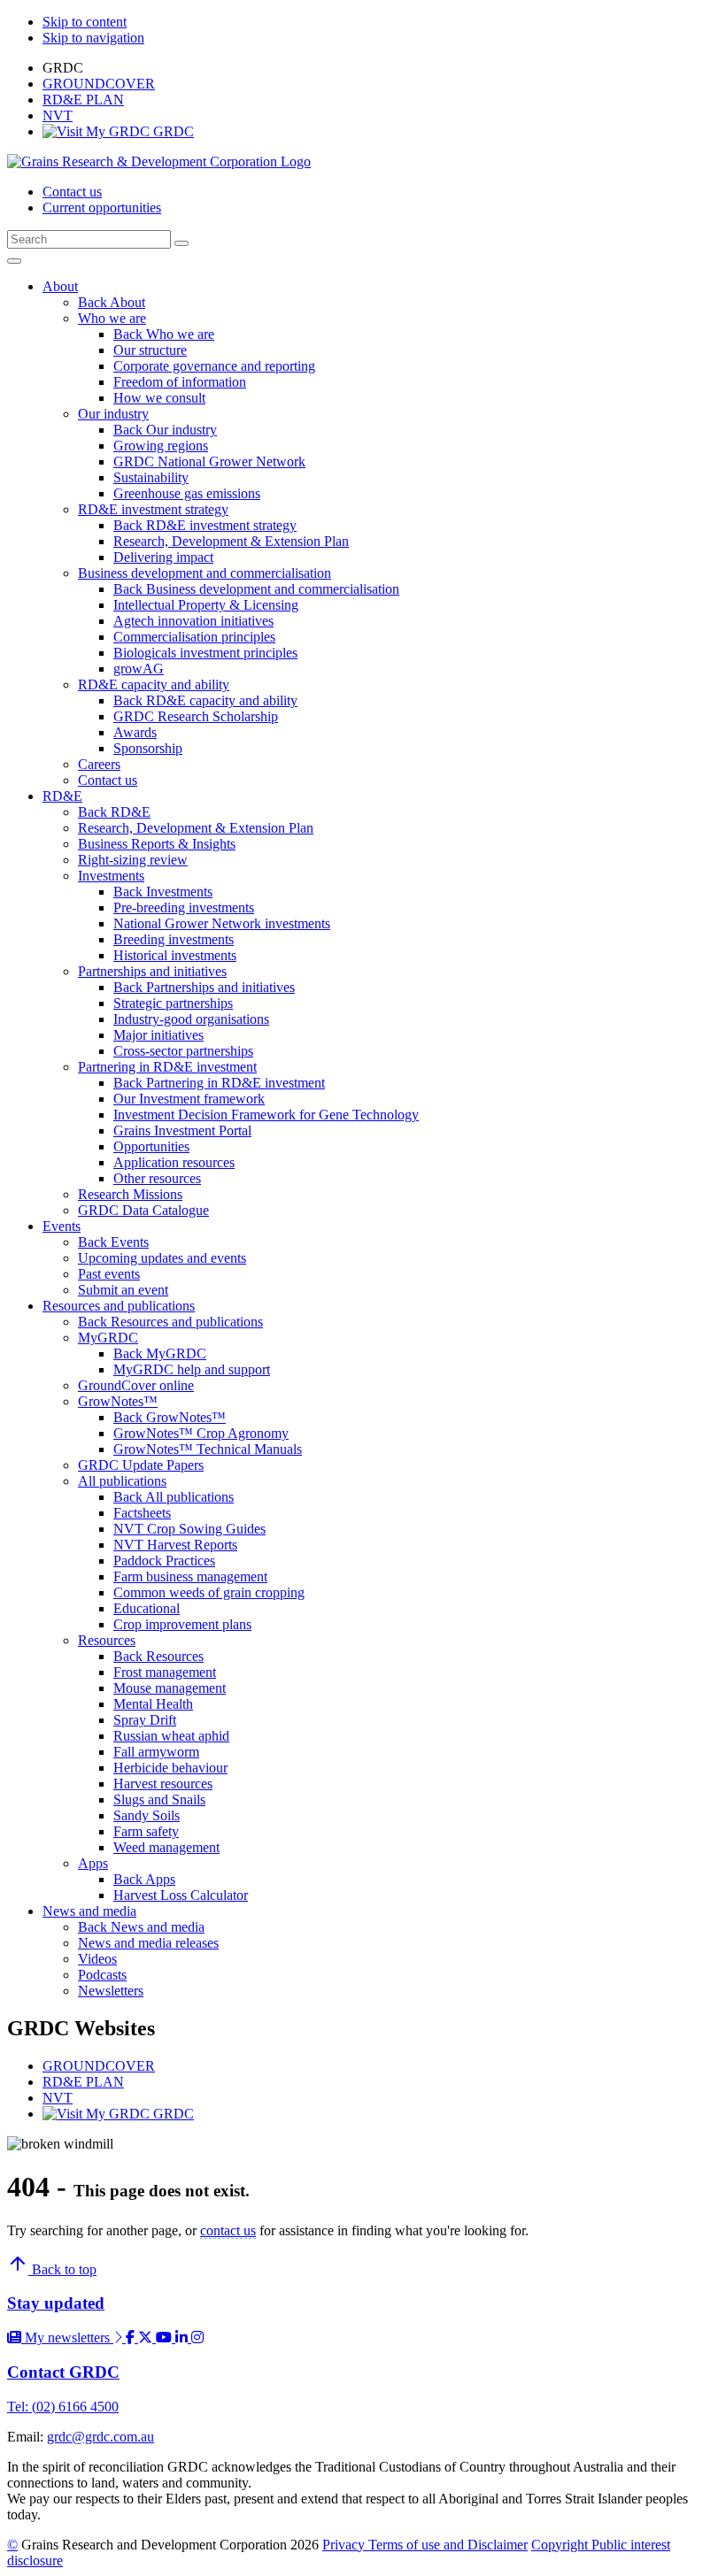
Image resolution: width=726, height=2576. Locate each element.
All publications (122, 1481)
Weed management (166, 1847)
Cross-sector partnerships (183, 1051)
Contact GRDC (63, 2372)
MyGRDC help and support (192, 1369)
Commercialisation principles (194, 637)
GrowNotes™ (118, 1401)
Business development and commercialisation (205, 573)
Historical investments (175, 955)
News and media (89, 1911)
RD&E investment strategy (153, 509)
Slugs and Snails (159, 1799)
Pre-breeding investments (184, 907)
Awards (135, 732)
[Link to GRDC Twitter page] (147, 2338)
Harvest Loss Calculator (181, 1895)
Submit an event (123, 1290)
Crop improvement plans (182, 1624)
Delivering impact (163, 557)
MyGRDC (108, 1338)
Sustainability (151, 477)
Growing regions (161, 446)
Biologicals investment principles (205, 653)
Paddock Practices (164, 1561)
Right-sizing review (133, 860)
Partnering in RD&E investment (167, 1067)
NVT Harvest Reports (175, 1545)
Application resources (174, 1162)
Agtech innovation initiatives (193, 621)
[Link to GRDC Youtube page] (166, 2338)
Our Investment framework (189, 1099)
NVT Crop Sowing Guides (189, 1529)
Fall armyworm (156, 1752)
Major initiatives (158, 1035)
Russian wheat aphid (171, 1736)
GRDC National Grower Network (209, 461)
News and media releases (148, 1943)
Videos (97, 1959)
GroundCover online (136, 1385)
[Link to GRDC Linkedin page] (183, 2338)
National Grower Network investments (222, 923)
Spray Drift (145, 1720)
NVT (58, 115)
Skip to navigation (93, 38)
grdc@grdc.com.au (100, 2437)
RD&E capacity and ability (154, 684)
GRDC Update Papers (141, 1465)
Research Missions (130, 1194)
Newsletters (111, 1991)
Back (94, 302)
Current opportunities (102, 208)
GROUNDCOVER (99, 84)
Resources (107, 1640)
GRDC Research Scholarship (196, 716)
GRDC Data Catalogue (143, 1210)
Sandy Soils (147, 1815)
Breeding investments (174, 939)
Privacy (345, 2545)
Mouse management (170, 1688)
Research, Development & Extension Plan (231, 541)
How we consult (159, 398)
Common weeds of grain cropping (209, 1592)
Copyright (561, 2545)
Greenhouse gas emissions (187, 493)
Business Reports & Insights (157, 844)
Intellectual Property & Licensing (206, 605)
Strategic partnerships (173, 1003)
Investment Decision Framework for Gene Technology (266, 1115)
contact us (228, 2230)
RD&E (62, 796)
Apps (93, 1863)
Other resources (157, 1178)
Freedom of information (180, 382)
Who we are (112, 318)
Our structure (150, 350)
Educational (147, 1608)
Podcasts (102, 1975)
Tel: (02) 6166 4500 (63, 2407)
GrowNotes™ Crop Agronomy (201, 1433)
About (60, 286)
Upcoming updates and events (162, 1258)
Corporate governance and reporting (214, 366)
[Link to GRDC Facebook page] (132, 2338)
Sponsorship (148, 748)
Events (62, 1226)
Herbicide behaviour (170, 1768)
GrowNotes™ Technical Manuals (208, 1449)
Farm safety (146, 1831)
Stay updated (56, 2303)
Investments (111, 876)
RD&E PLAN (83, 100)
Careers (99, 764)
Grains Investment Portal (182, 1130)
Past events (109, 1274)
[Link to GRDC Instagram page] (197, 2338)
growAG (139, 669)
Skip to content (85, 22)
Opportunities (151, 1146)
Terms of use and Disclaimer (448, 2545)
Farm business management (190, 1576)
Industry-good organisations (191, 1019)
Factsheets (142, 1513)
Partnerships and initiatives (152, 971)
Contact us (72, 192)
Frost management (165, 1672)
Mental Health (153, 1704)
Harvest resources (163, 1784)
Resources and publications (119, 1306)
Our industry (113, 414)
